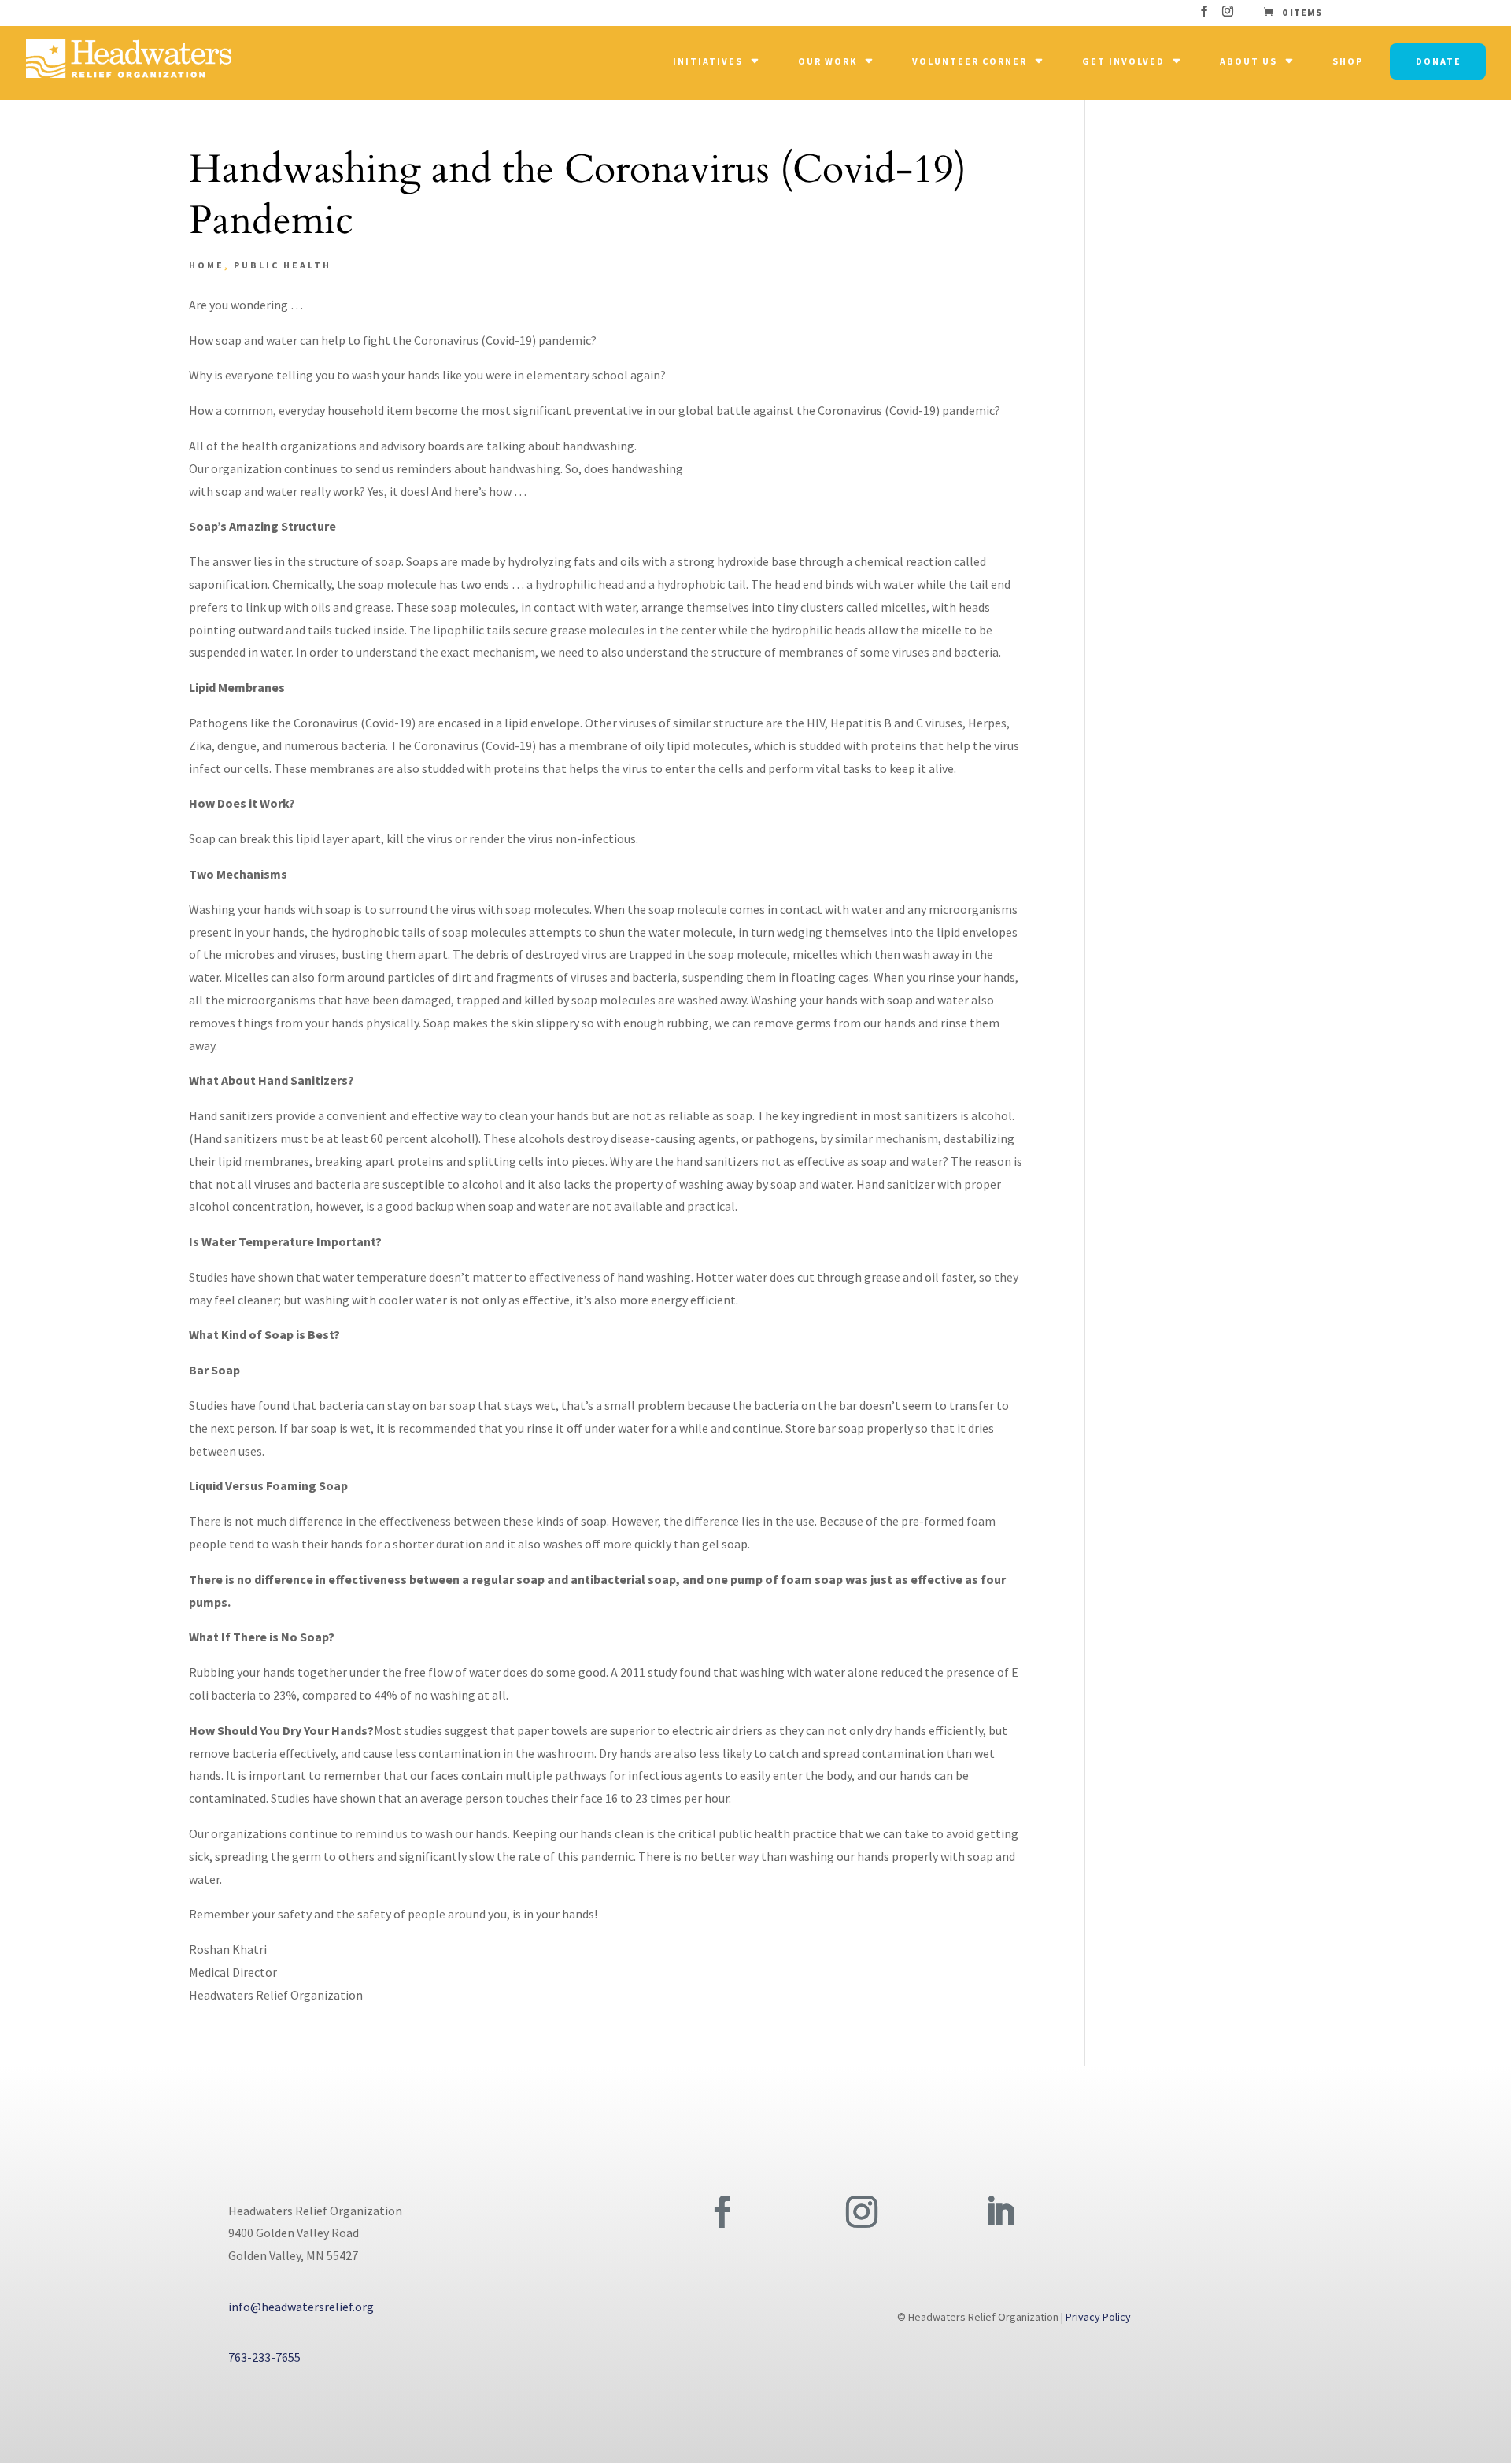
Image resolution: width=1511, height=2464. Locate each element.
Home (207, 265)
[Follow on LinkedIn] (1000, 2212)
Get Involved (1123, 61)
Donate (1439, 61)
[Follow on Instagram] (862, 2212)
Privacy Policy (1098, 2317)
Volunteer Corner (970, 61)
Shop (1348, 61)
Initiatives (708, 61)
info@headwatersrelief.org (301, 2307)
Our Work (828, 61)
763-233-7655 (264, 2357)
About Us (1249, 61)
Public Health (283, 265)
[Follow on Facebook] (722, 2212)
